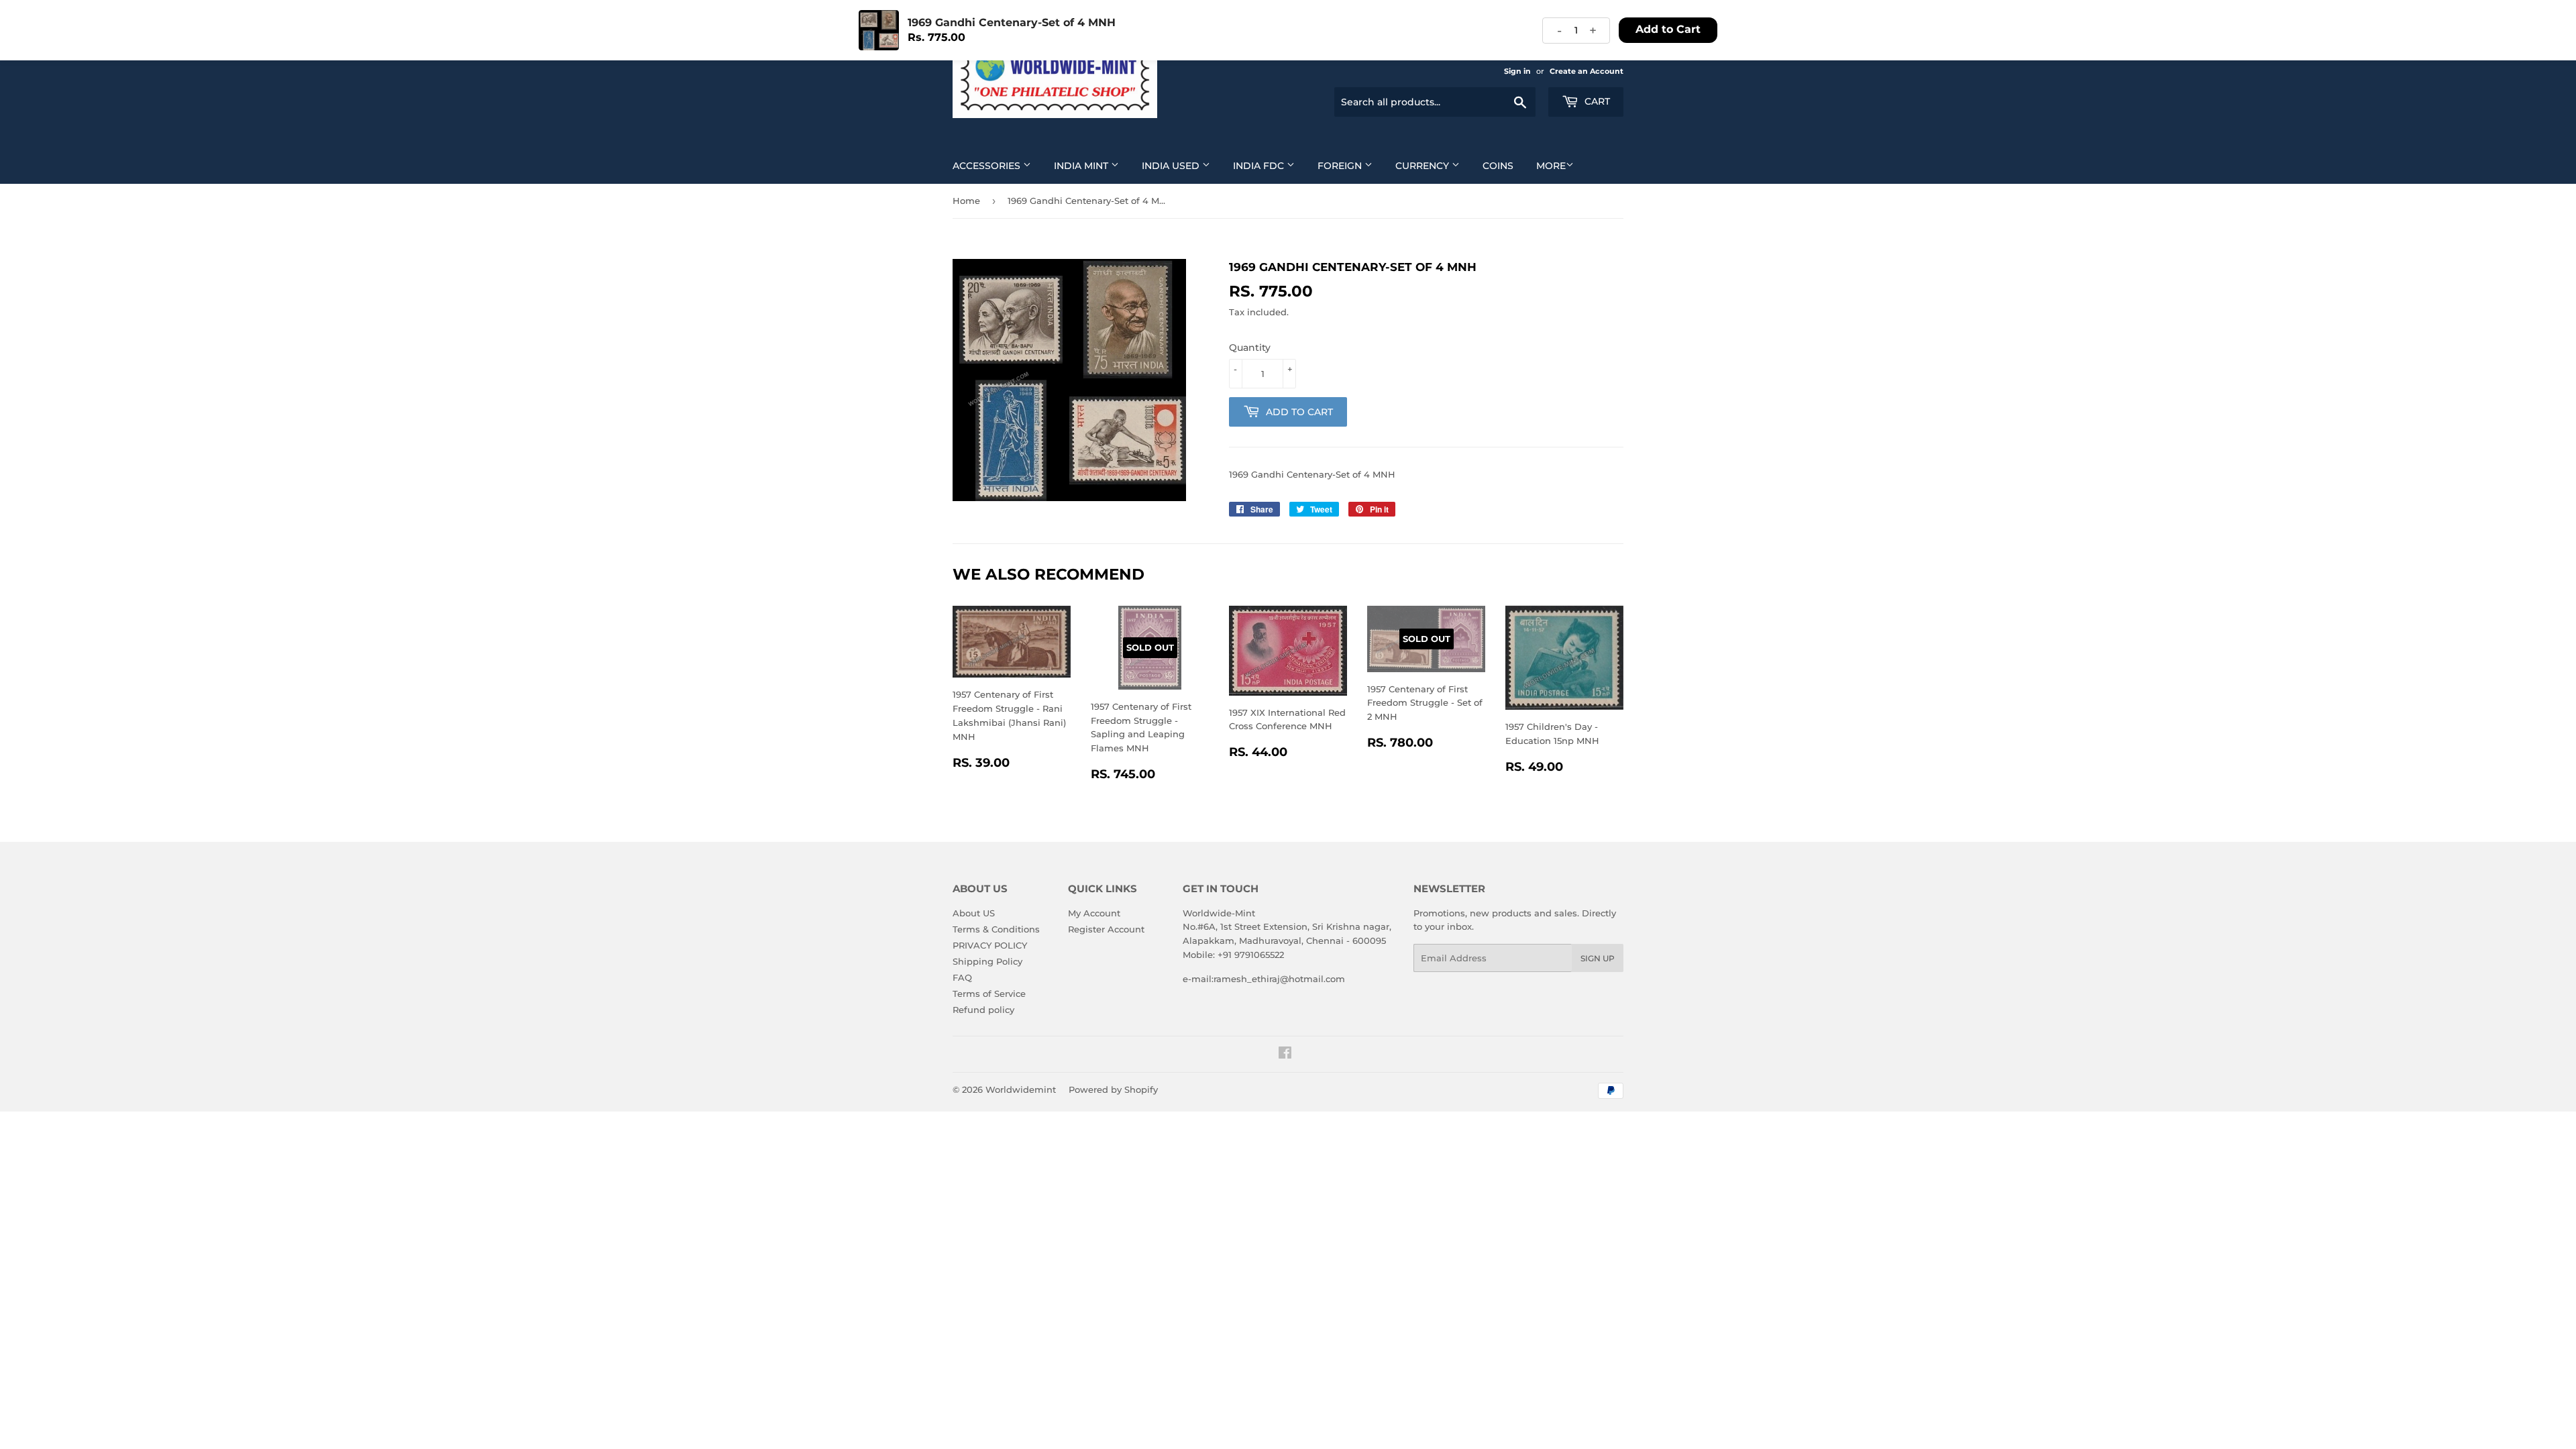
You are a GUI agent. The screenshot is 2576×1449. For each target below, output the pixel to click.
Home (966, 201)
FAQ (962, 977)
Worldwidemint (1021, 1089)
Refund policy (983, 1010)
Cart (1596, 101)
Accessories (988, 166)
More (1551, 166)
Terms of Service (989, 994)
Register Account (1106, 929)
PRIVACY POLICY (990, 945)
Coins (1498, 166)
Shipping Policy (987, 961)
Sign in (1517, 71)
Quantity (1250, 347)
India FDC (1260, 166)
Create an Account (1587, 71)
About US (974, 913)
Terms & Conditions (996, 929)
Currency (1424, 166)
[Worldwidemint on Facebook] (1285, 1055)
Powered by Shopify (1113, 1089)
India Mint (1082, 166)
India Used (1172, 166)
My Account (1094, 913)
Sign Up (1598, 958)
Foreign (1341, 166)
